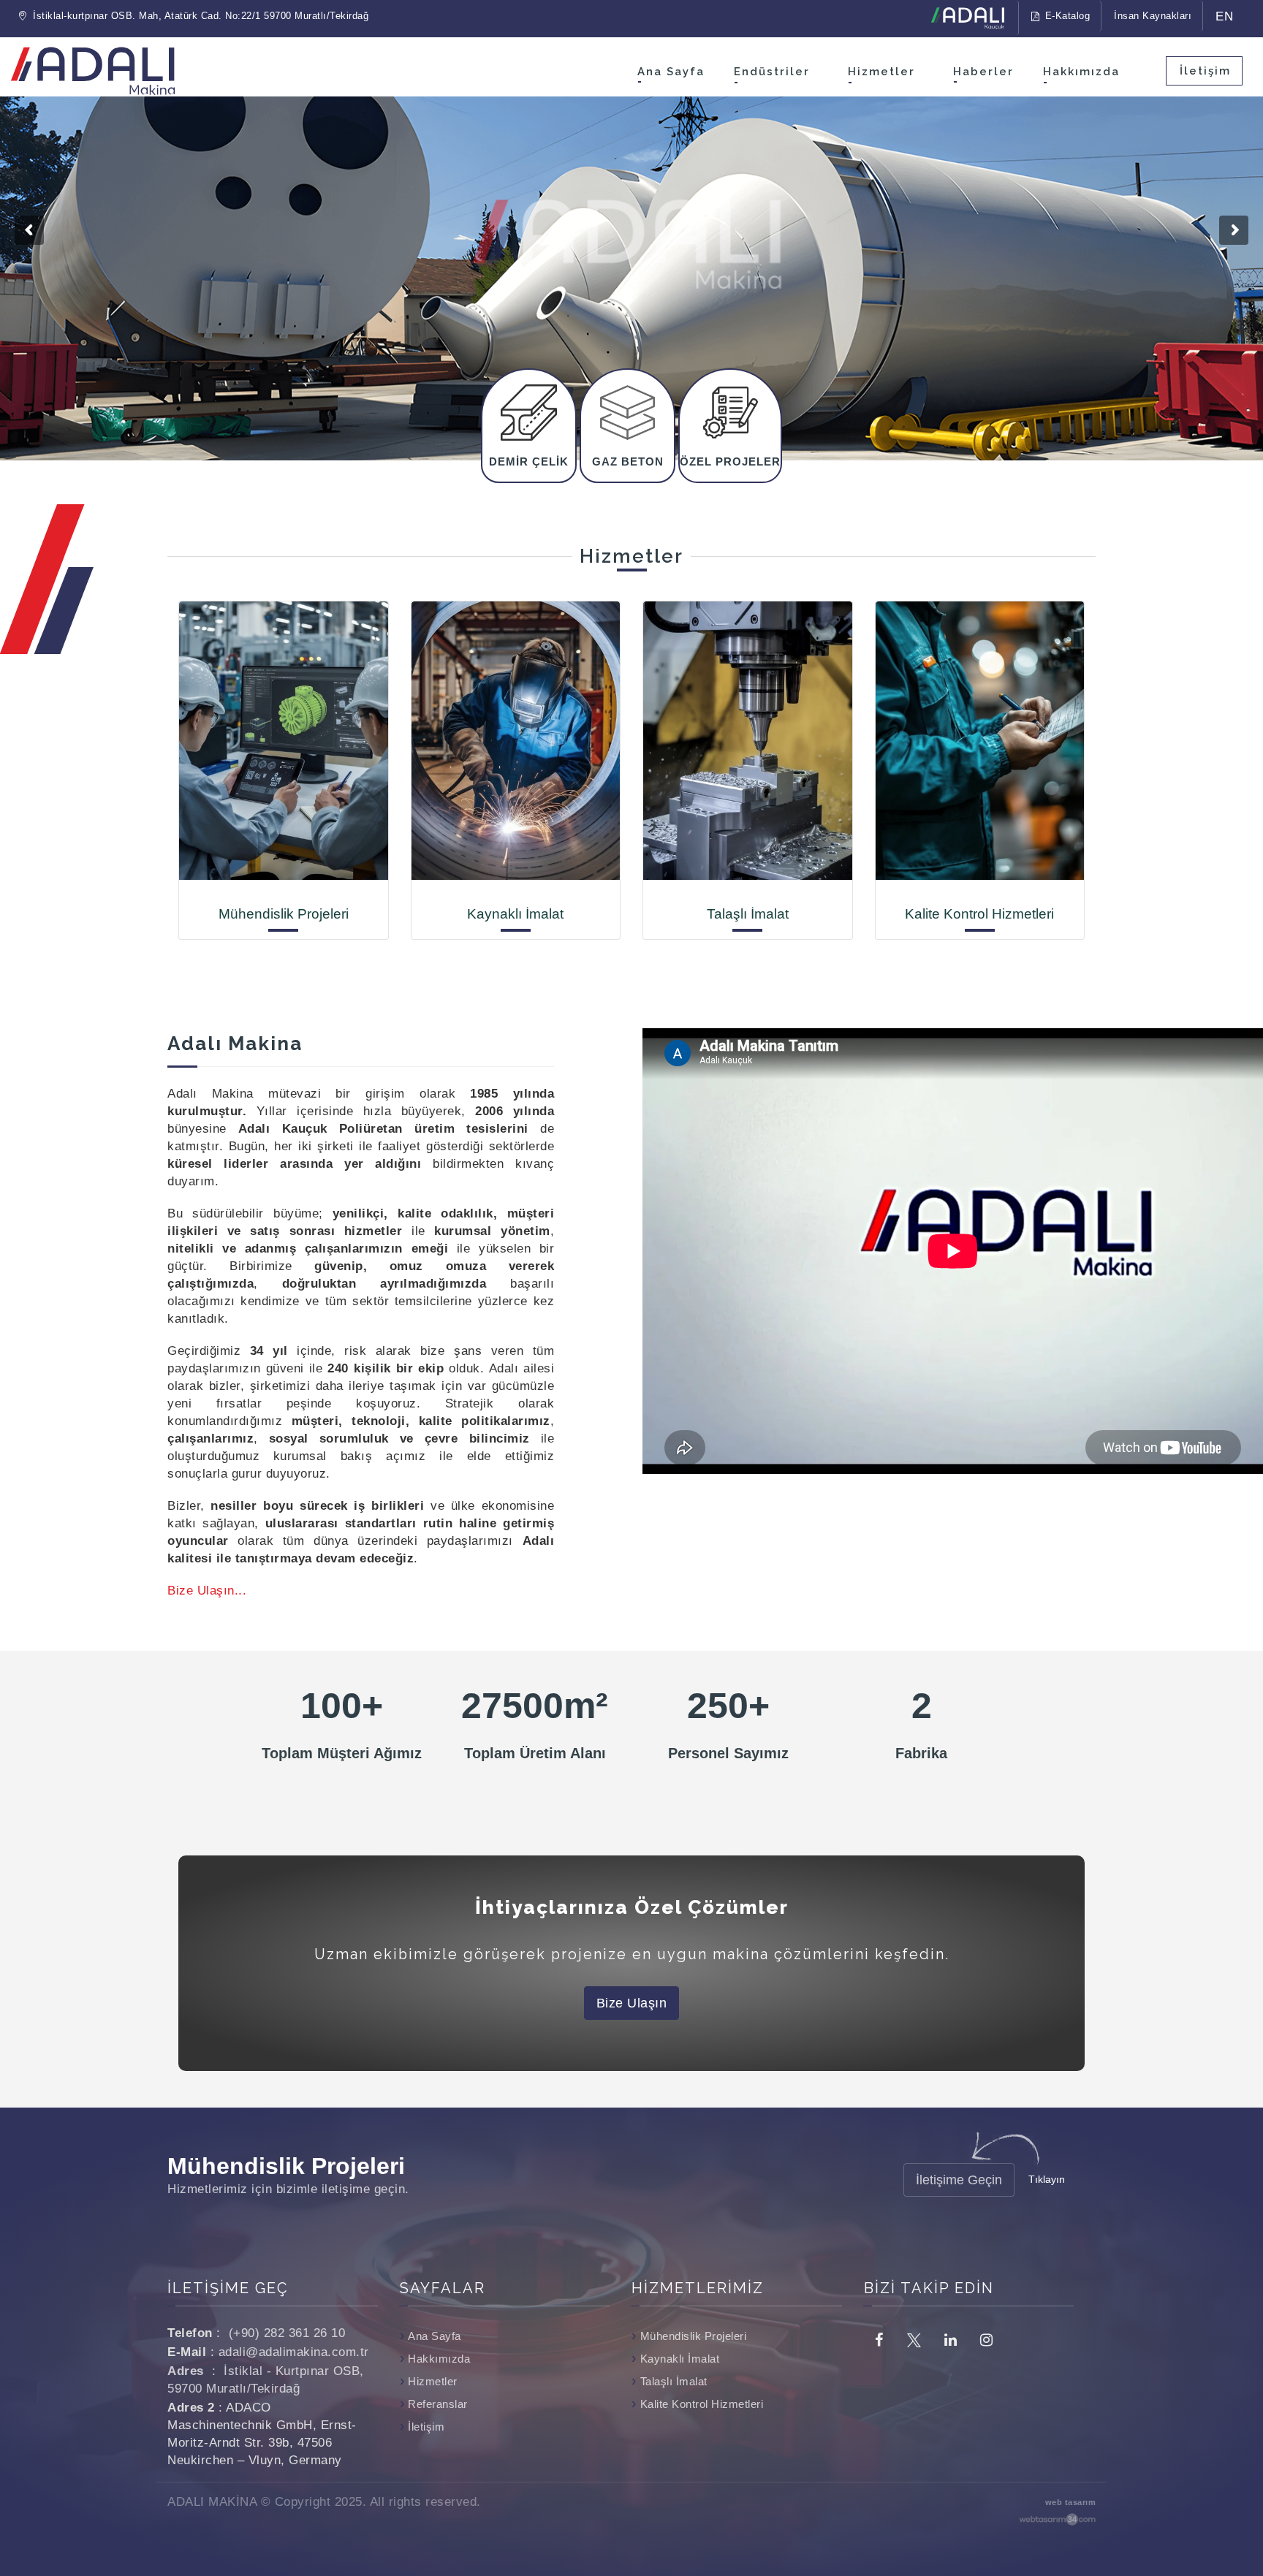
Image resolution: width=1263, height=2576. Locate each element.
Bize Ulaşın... (207, 1591)
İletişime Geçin (959, 2180)
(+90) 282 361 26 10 (287, 2333)
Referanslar (438, 2404)
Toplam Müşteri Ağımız (342, 1753)
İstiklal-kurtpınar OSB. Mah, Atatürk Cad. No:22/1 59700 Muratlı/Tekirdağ (200, 16)
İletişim (1205, 71)
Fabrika (921, 1753)
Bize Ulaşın (632, 2003)
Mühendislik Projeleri (693, 2336)
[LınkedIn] (950, 2339)
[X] (914, 2339)
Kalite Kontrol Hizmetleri (702, 2404)
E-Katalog (1066, 16)
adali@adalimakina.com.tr (294, 2352)
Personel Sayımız (728, 1753)
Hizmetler (881, 72)
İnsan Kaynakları (1153, 16)
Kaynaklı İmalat (680, 2359)
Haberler (983, 72)
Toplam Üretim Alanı (535, 1753)
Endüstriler (772, 72)
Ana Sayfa (671, 72)
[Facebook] (879, 2339)
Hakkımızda (1081, 72)
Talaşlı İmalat (674, 2381)
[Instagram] (986, 2339)
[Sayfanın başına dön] (1238, 2516)
